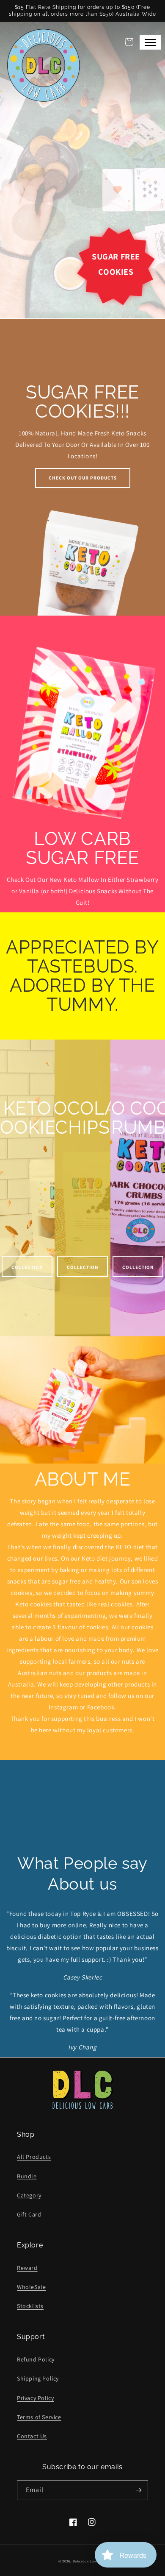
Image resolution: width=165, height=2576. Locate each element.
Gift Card (29, 2214)
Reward (27, 2268)
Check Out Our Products (83, 478)
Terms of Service (39, 2417)
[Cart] (129, 42)
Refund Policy (36, 2359)
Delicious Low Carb (90, 2561)
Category (29, 2195)
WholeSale (31, 2287)
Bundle (27, 2176)
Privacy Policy (35, 2398)
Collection (27, 1267)
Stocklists (30, 2306)
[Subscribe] (138, 2490)
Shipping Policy (38, 2378)
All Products (34, 2157)
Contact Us (32, 2436)
